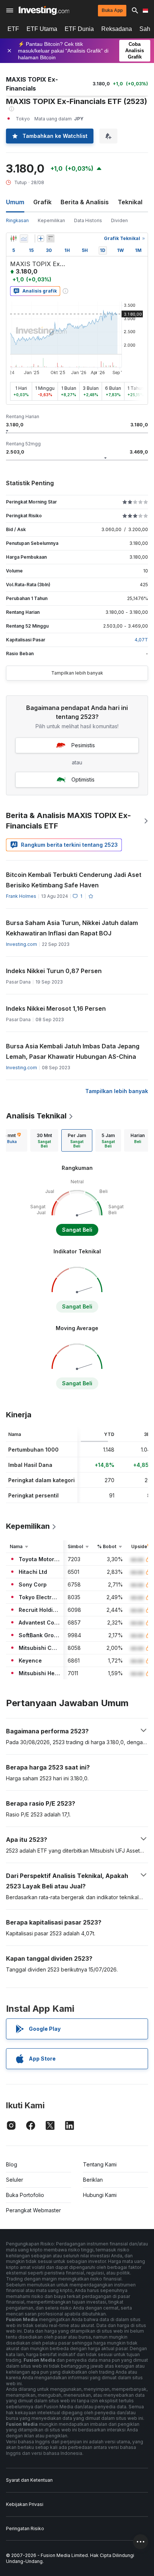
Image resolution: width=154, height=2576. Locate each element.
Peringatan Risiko (25, 2528)
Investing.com (21, 944)
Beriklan (93, 2180)
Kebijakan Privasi (25, 2504)
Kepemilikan (51, 220)
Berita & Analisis (85, 202)
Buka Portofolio (25, 2195)
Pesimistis (83, 745)
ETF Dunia (79, 29)
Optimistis (83, 779)
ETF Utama (42, 29)
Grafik (42, 202)
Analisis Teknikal (36, 1116)
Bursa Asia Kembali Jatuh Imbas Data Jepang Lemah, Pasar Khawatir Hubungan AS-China (73, 1051)
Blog (12, 2164)
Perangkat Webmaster (33, 2210)
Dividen (119, 220)
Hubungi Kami (100, 2195)
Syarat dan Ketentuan (29, 2480)
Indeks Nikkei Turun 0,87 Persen (54, 971)
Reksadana (117, 29)
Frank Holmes (21, 896)
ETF (13, 29)
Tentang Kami (100, 2164)
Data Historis (88, 220)
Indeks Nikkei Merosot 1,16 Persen (56, 1008)
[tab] (44, 1140)
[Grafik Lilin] (13, 239)
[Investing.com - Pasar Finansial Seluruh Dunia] (44, 10)
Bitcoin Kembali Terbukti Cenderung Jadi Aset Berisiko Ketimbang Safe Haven (74, 880)
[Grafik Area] (24, 239)
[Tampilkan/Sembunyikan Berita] (50, 239)
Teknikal (130, 202)
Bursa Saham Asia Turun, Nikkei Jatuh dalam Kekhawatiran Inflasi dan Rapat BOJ (72, 928)
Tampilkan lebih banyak (77, 673)
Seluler (15, 2180)
